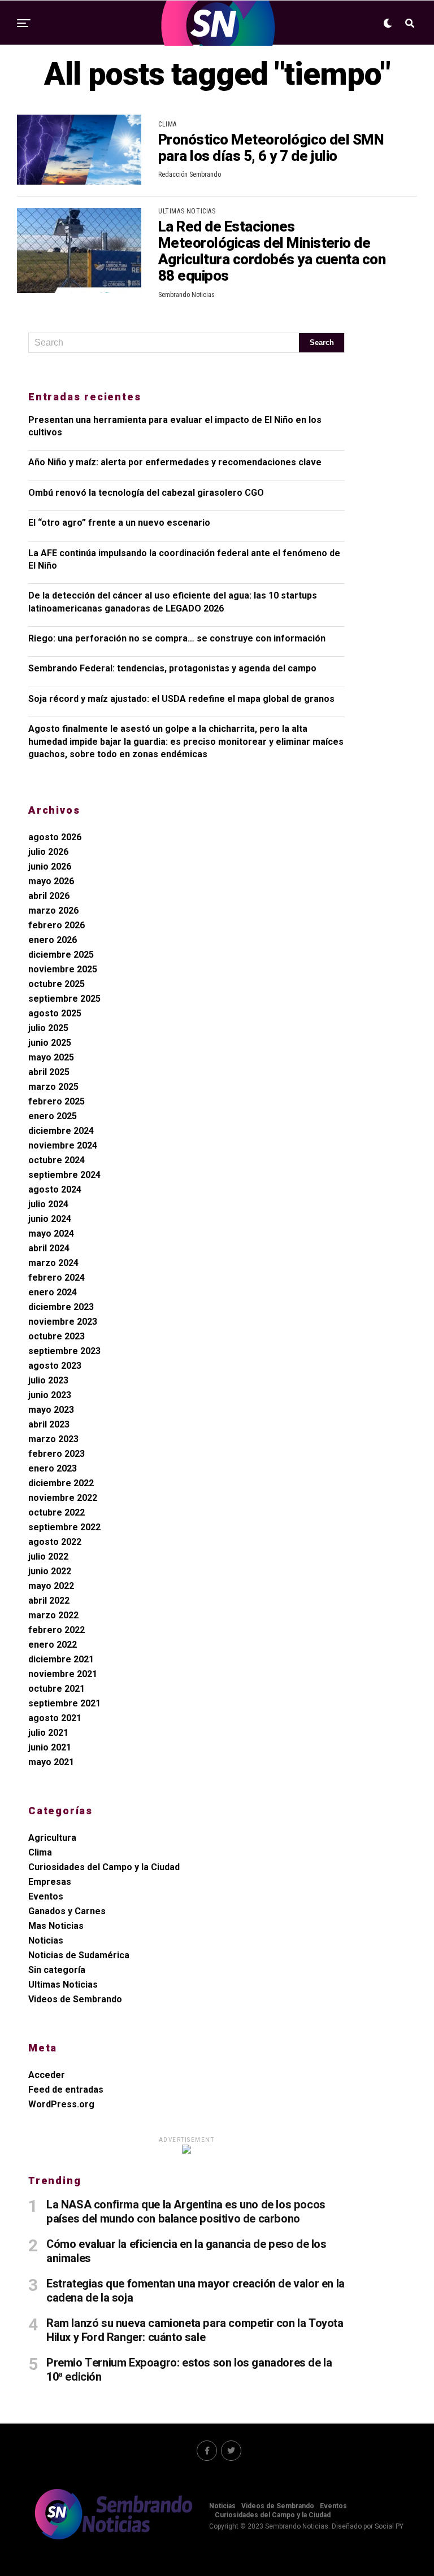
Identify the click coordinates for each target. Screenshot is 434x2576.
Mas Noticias (56, 1926)
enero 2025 (53, 1116)
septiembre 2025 (64, 999)
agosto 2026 (55, 837)
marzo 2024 (53, 1263)
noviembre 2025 (63, 969)
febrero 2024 (57, 1278)
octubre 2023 (57, 1336)
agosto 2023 (55, 1366)
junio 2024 (50, 1219)
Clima (40, 1852)
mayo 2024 (51, 1234)
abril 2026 (49, 896)
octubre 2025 (57, 984)
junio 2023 (50, 1395)
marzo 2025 (53, 1087)
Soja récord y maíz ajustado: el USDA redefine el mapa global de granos (181, 699)
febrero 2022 (57, 1630)
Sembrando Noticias (186, 295)
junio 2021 (50, 1747)
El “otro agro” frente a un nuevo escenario (119, 523)
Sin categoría (57, 1970)
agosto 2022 (55, 1542)
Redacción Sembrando (190, 174)
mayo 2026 (51, 881)
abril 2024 (49, 1248)
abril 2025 (49, 1072)
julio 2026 (48, 852)
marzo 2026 (53, 911)
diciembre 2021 (61, 1659)
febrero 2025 (57, 1101)
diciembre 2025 (61, 955)
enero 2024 (53, 1292)
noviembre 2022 (63, 1498)
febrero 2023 (57, 1454)
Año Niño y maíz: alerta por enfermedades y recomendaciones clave (175, 462)
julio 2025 (48, 1028)
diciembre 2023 (61, 1307)
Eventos (46, 1896)
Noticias (46, 1940)
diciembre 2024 (61, 1131)
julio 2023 (48, 1380)
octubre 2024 (57, 1160)
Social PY (389, 2526)
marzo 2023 (53, 1439)
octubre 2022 (57, 1512)
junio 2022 (50, 1571)
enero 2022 (53, 1645)
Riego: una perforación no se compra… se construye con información (177, 638)
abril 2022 (49, 1601)
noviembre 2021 (63, 1674)
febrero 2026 (57, 925)
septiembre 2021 (64, 1703)
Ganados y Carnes (67, 1911)
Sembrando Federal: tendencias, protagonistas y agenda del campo (172, 668)
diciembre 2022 (61, 1483)
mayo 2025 (51, 1057)
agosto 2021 (55, 1718)
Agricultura (52, 1838)
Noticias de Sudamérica (79, 1955)
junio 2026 (50, 866)
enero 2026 (53, 940)
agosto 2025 (55, 1013)
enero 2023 (53, 1468)
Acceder (47, 2075)
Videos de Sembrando (75, 1999)
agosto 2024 (55, 1189)
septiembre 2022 (64, 1527)
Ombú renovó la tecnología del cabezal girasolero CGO (146, 493)
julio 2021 (48, 1733)
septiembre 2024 (64, 1175)
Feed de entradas (66, 2090)
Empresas (50, 1882)
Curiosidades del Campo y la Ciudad (104, 1867)
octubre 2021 (57, 1689)
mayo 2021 (51, 1762)
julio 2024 (48, 1204)
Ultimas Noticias (63, 1985)
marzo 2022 (53, 1615)
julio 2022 (48, 1556)
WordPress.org (61, 2104)
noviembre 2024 (63, 1145)
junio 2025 (50, 1043)
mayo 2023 (51, 1410)
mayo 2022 (51, 1586)
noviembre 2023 (63, 1322)
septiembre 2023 (64, 1351)
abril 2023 (49, 1424)
